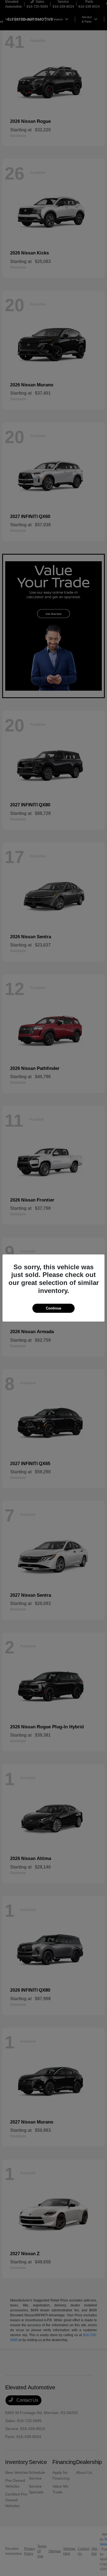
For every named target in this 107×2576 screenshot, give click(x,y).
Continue (54, 1308)
